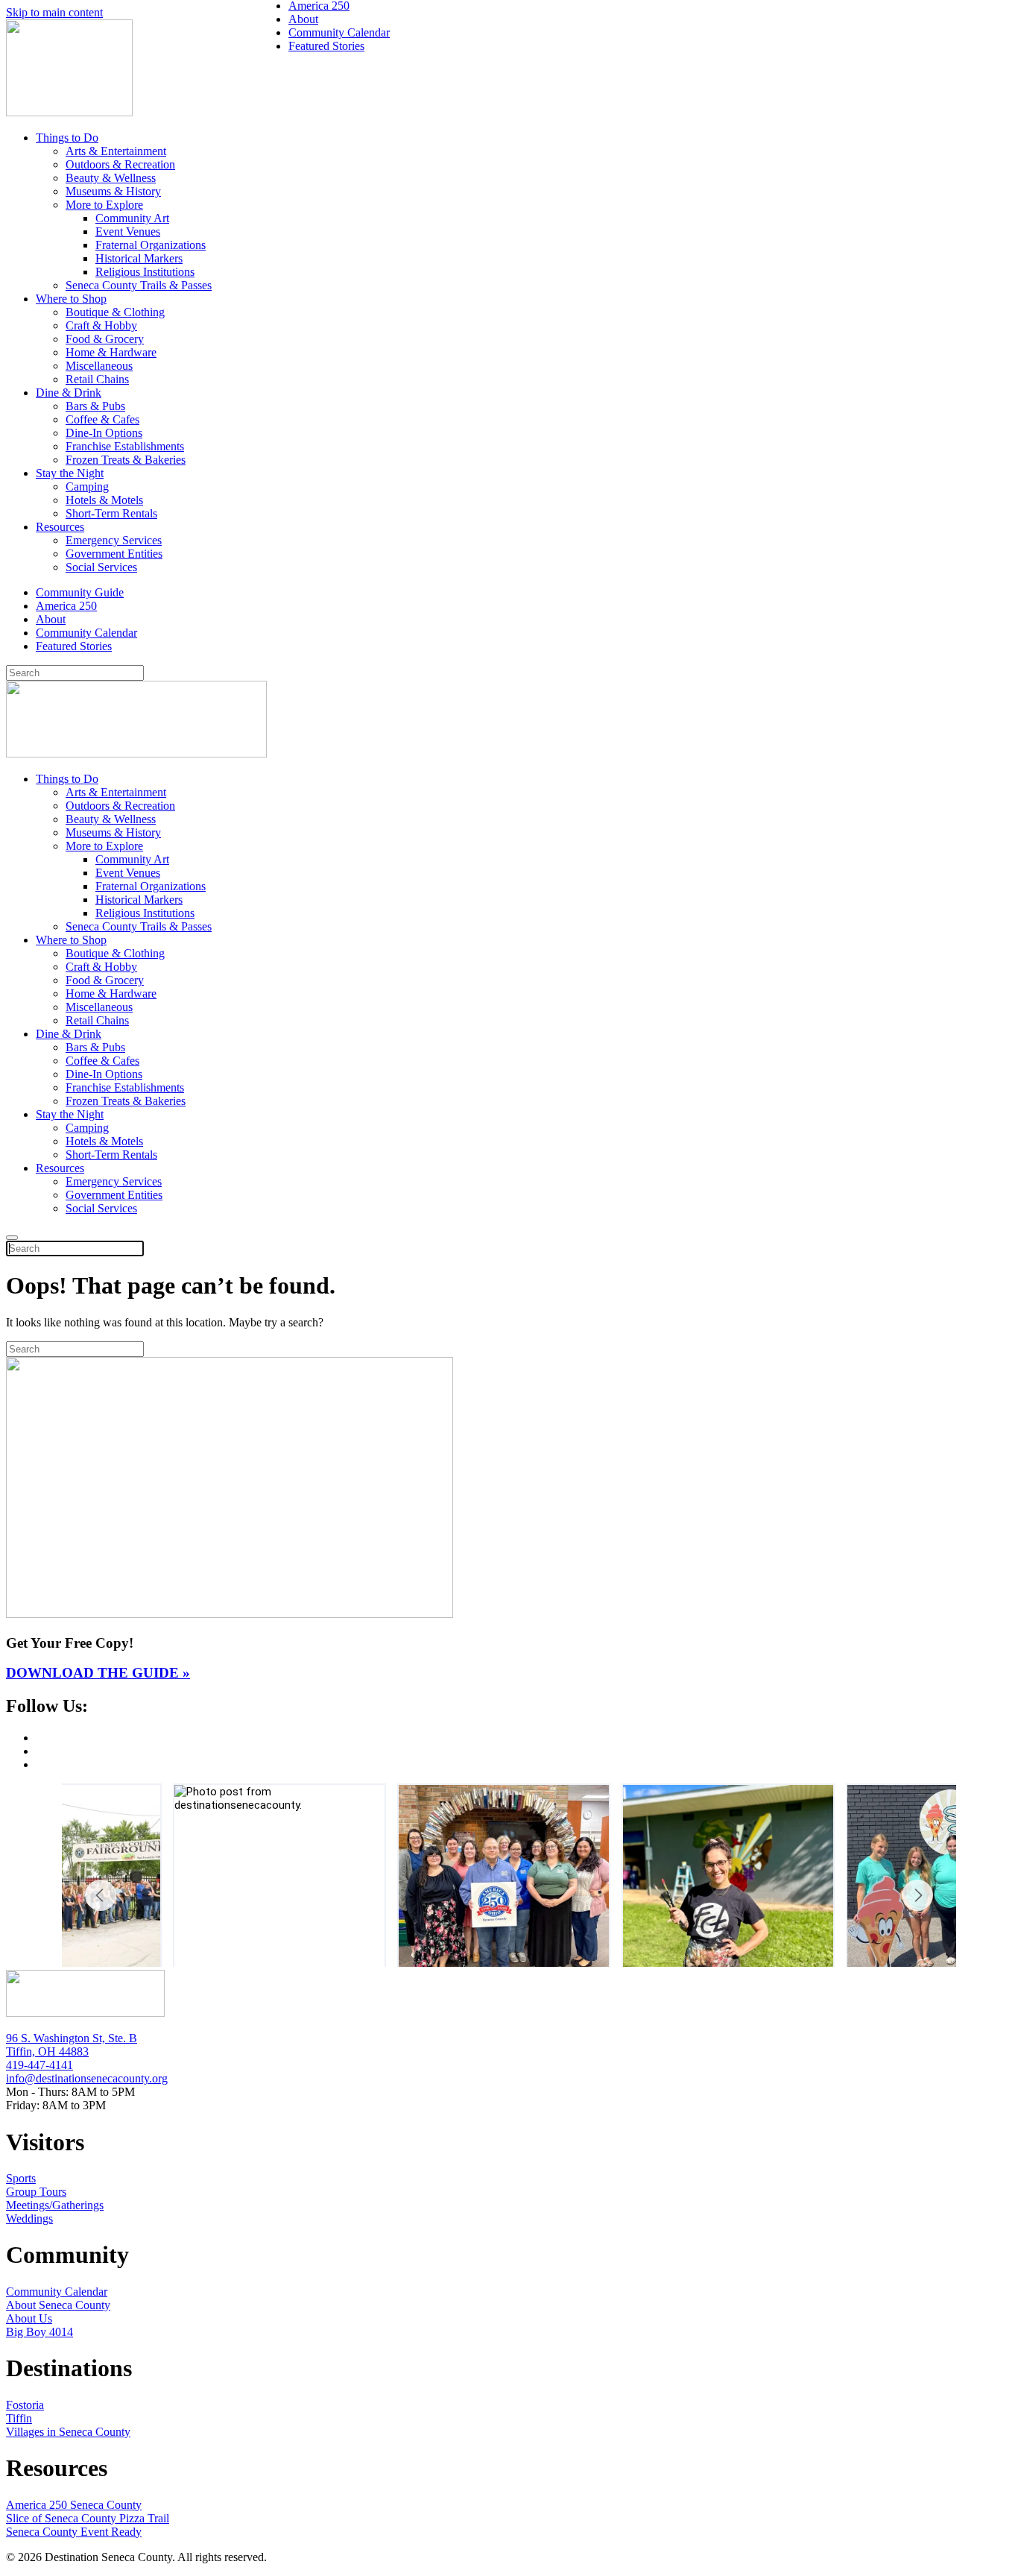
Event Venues (128, 232)
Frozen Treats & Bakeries (126, 460)
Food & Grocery (105, 339)
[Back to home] (69, 112)
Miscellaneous (99, 366)
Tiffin (19, 2418)
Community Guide (80, 592)
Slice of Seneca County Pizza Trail (88, 2518)
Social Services (101, 567)
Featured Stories (74, 646)
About (51, 619)
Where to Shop (71, 299)
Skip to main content (54, 12)
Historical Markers (139, 258)
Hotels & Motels (104, 500)
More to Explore (104, 205)
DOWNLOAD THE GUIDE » (98, 1673)
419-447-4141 (39, 2065)
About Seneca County (58, 2305)
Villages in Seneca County (68, 2432)
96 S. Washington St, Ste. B (72, 2038)
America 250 (66, 606)
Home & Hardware (111, 352)
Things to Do (67, 138)
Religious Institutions (145, 272)
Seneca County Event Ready (74, 2532)
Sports (21, 2178)
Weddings (29, 2218)
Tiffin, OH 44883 (47, 2051)
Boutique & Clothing (115, 312)
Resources (60, 527)
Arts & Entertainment (116, 151)
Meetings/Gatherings (55, 2205)
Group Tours (36, 2192)
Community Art (132, 218)
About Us (29, 2318)
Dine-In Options (104, 433)
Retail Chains (97, 379)
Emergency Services (114, 540)
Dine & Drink (69, 393)
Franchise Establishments (125, 446)
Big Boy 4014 (39, 2332)
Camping (87, 486)
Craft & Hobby (101, 325)
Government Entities (114, 554)
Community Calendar (86, 633)
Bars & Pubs (95, 406)
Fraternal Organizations (151, 245)
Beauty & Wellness (111, 178)
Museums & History (113, 191)
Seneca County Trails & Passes (139, 285)
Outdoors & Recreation (120, 164)
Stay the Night (70, 473)
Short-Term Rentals (111, 513)
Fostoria (25, 2405)
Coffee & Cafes (102, 419)
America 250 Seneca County (74, 2505)
